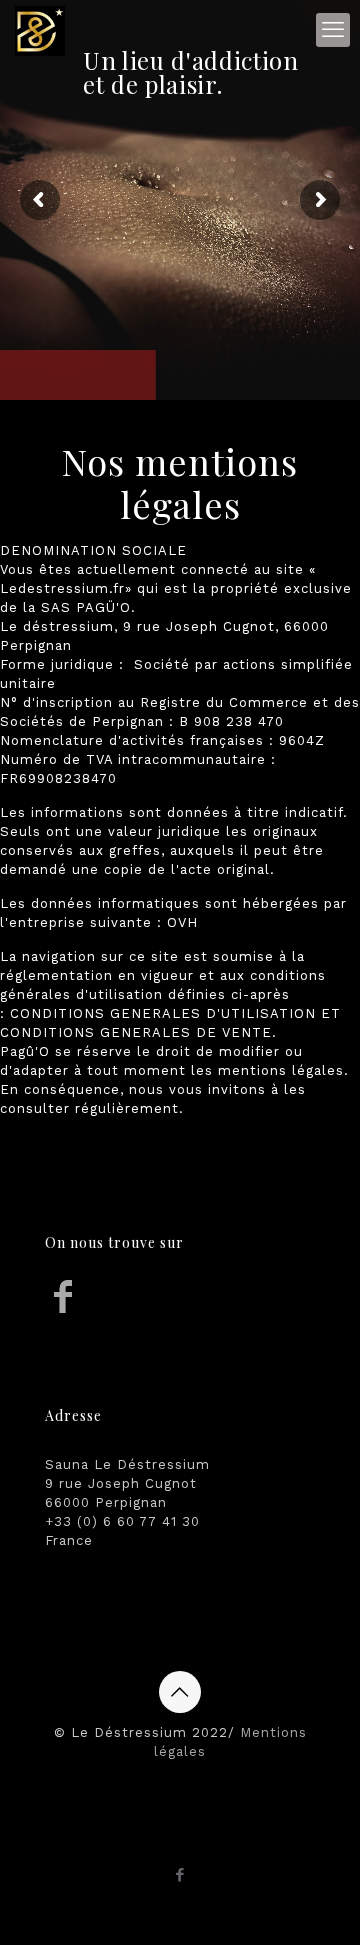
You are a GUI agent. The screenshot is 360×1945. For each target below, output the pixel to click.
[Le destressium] (40, 30)
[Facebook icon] (180, 1875)
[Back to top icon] (180, 1692)
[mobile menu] (333, 30)
